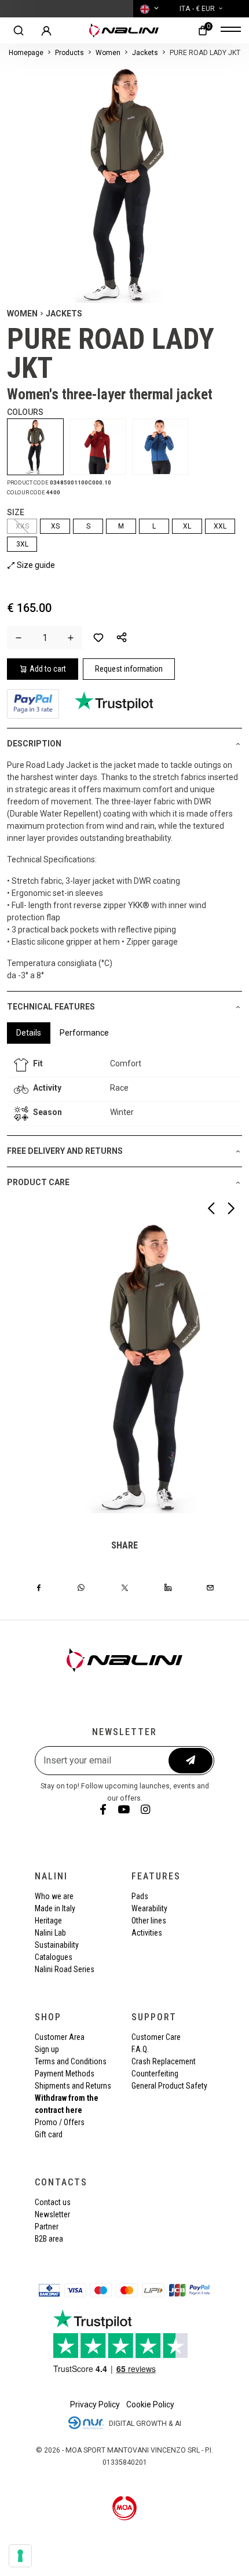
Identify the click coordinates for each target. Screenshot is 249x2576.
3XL (22, 544)
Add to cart (48, 669)
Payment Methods (65, 2074)
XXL (220, 526)
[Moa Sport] (125, 2508)
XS (55, 526)
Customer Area (60, 2037)
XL (187, 526)
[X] (125, 1587)
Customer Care (156, 2037)
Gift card (49, 2134)
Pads (140, 1896)
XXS (22, 526)
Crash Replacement (164, 2061)
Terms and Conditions (71, 2061)
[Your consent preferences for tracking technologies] (20, 2556)
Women (108, 53)
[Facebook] (39, 1587)
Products (69, 53)
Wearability (149, 1908)
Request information (129, 669)
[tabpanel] (124, 1090)
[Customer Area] (46, 31)
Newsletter (52, 2214)
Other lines (149, 1921)
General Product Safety (169, 2086)
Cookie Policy (150, 2404)
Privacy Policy (95, 2404)
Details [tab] (29, 1033)
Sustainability (57, 1945)
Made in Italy (55, 1908)
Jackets (145, 53)
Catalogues (54, 1957)
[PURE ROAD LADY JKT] (38, 447)
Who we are (54, 1896)
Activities (147, 1933)
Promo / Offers (60, 2122)
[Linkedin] (168, 1587)
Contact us (53, 2202)
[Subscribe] (191, 1761)
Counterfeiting (155, 2074)
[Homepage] (124, 30)
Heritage (48, 1921)
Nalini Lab (50, 1933)
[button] (122, 637)
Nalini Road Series (65, 1969)
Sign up (47, 2049)
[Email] (210, 1587)
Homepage (26, 53)
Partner (47, 2227)
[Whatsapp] (81, 1587)
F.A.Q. (140, 2049)
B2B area (49, 2239)
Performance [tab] (84, 1033)
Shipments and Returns (73, 2086)
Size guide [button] (35, 565)
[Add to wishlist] (98, 637)
